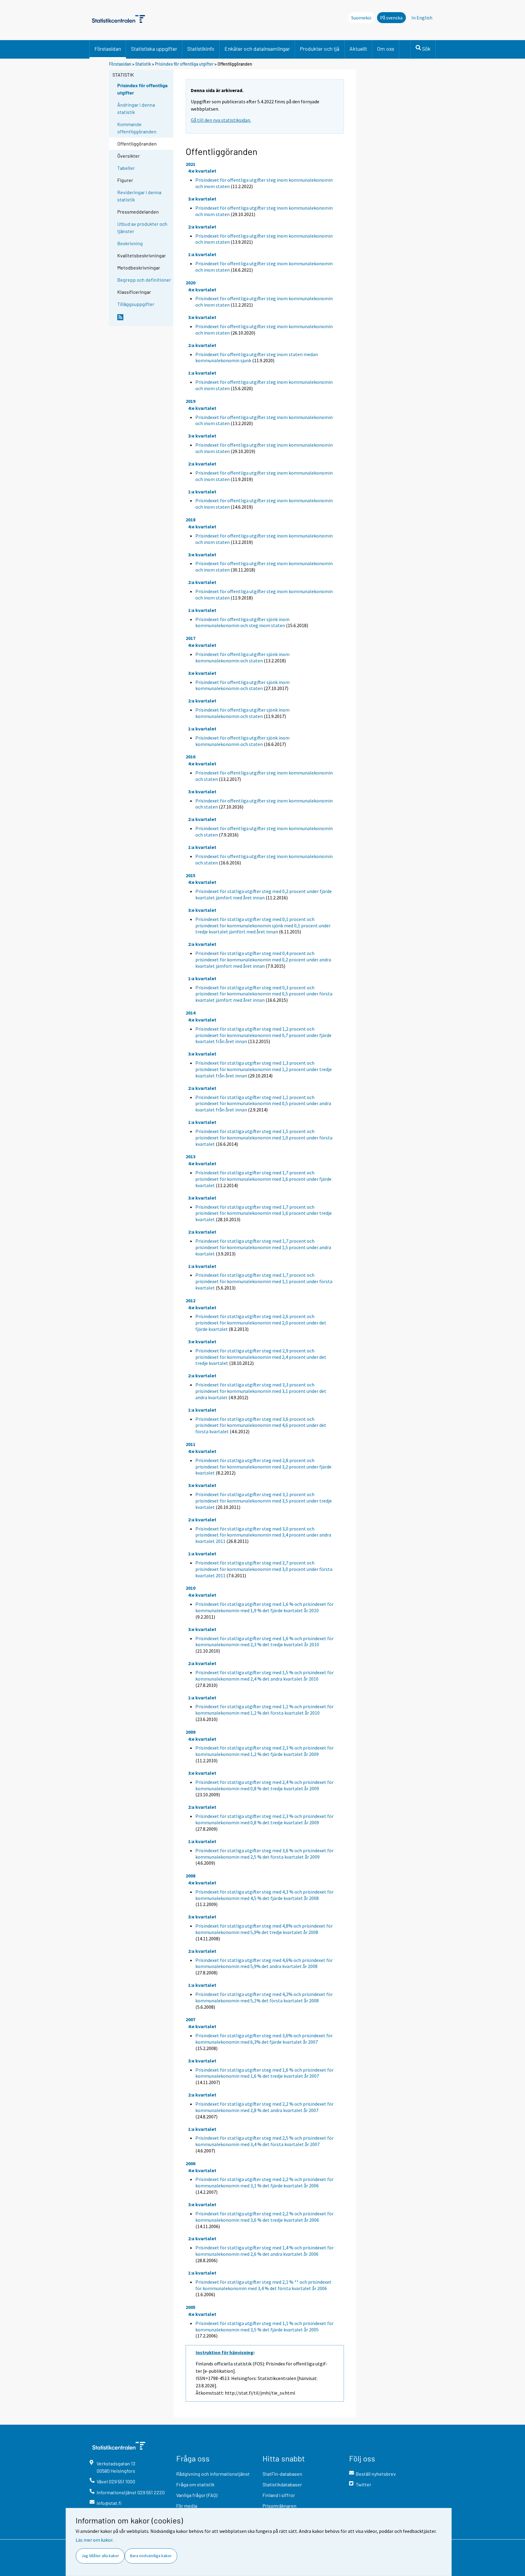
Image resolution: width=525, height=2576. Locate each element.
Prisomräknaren (280, 2506)
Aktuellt (358, 49)
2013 (190, 1156)
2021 (190, 164)
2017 (190, 638)
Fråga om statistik (195, 2484)
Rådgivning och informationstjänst (213, 2474)
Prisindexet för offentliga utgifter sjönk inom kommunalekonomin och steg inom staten (242, 622)
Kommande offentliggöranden (137, 128)
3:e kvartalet (202, 199)
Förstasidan (108, 49)
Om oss (386, 49)
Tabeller (126, 168)
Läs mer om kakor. (94, 2540)
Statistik (143, 64)
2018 (190, 520)
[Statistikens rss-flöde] (144, 320)
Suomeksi (361, 18)
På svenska (391, 18)
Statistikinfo (201, 49)
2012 (190, 1300)
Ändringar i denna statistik (136, 108)
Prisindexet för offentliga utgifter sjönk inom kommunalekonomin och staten (242, 657)
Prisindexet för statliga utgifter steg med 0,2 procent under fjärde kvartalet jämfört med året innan (264, 894)
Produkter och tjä (320, 49)
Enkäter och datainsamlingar (257, 49)
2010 (190, 1588)
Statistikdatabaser (282, 2484)
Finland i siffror (279, 2495)
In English (422, 18)
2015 (190, 875)
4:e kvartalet (202, 171)
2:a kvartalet (202, 227)
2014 (190, 1013)
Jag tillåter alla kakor (100, 2556)
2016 (190, 757)
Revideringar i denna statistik (139, 196)
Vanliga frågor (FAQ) (197, 2495)
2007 (190, 2019)
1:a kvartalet (202, 254)
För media (187, 2506)
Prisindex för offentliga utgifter (184, 64)
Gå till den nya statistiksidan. (221, 120)
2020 (190, 283)
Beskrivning (130, 243)
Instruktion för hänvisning (225, 2352)
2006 (190, 2163)
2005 (190, 2307)
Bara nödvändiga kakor (151, 2556)
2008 (190, 1876)
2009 (190, 1732)
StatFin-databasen (282, 2474)
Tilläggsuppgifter (136, 304)
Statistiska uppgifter (154, 49)
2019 (190, 401)
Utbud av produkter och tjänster (142, 227)
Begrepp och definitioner (144, 280)
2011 (190, 1444)
